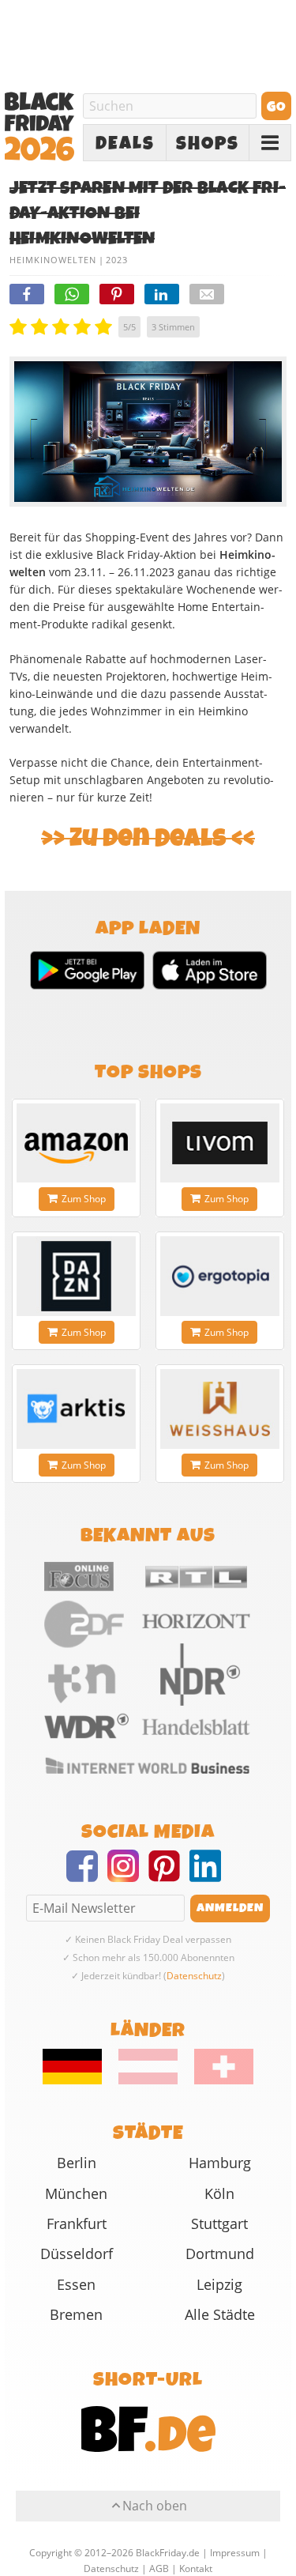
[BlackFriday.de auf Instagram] (128, 1876)
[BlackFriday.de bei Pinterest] (169, 1876)
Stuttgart (219, 2223)
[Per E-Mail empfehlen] (207, 294)
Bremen (76, 2314)
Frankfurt (77, 2223)
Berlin (77, 2163)
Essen (76, 2284)
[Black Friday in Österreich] (148, 2080)
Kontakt (196, 2568)
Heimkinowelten (53, 260)
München (76, 2193)
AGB (159, 2568)
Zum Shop (84, 1199)
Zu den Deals (148, 838)
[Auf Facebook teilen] (27, 294)
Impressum (235, 2552)
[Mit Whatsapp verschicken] (72, 294)
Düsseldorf (77, 2254)
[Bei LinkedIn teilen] (162, 294)
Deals (125, 143)
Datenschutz (194, 1976)
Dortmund (220, 2254)
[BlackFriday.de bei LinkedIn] (210, 1876)
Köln (219, 2193)
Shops (208, 143)
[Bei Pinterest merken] (117, 294)
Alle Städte (220, 2314)
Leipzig (219, 2284)
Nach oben (155, 2506)
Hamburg (220, 2163)
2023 (117, 260)
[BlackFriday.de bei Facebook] (87, 1876)
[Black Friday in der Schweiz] (217, 2080)
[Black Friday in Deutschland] (79, 2080)
